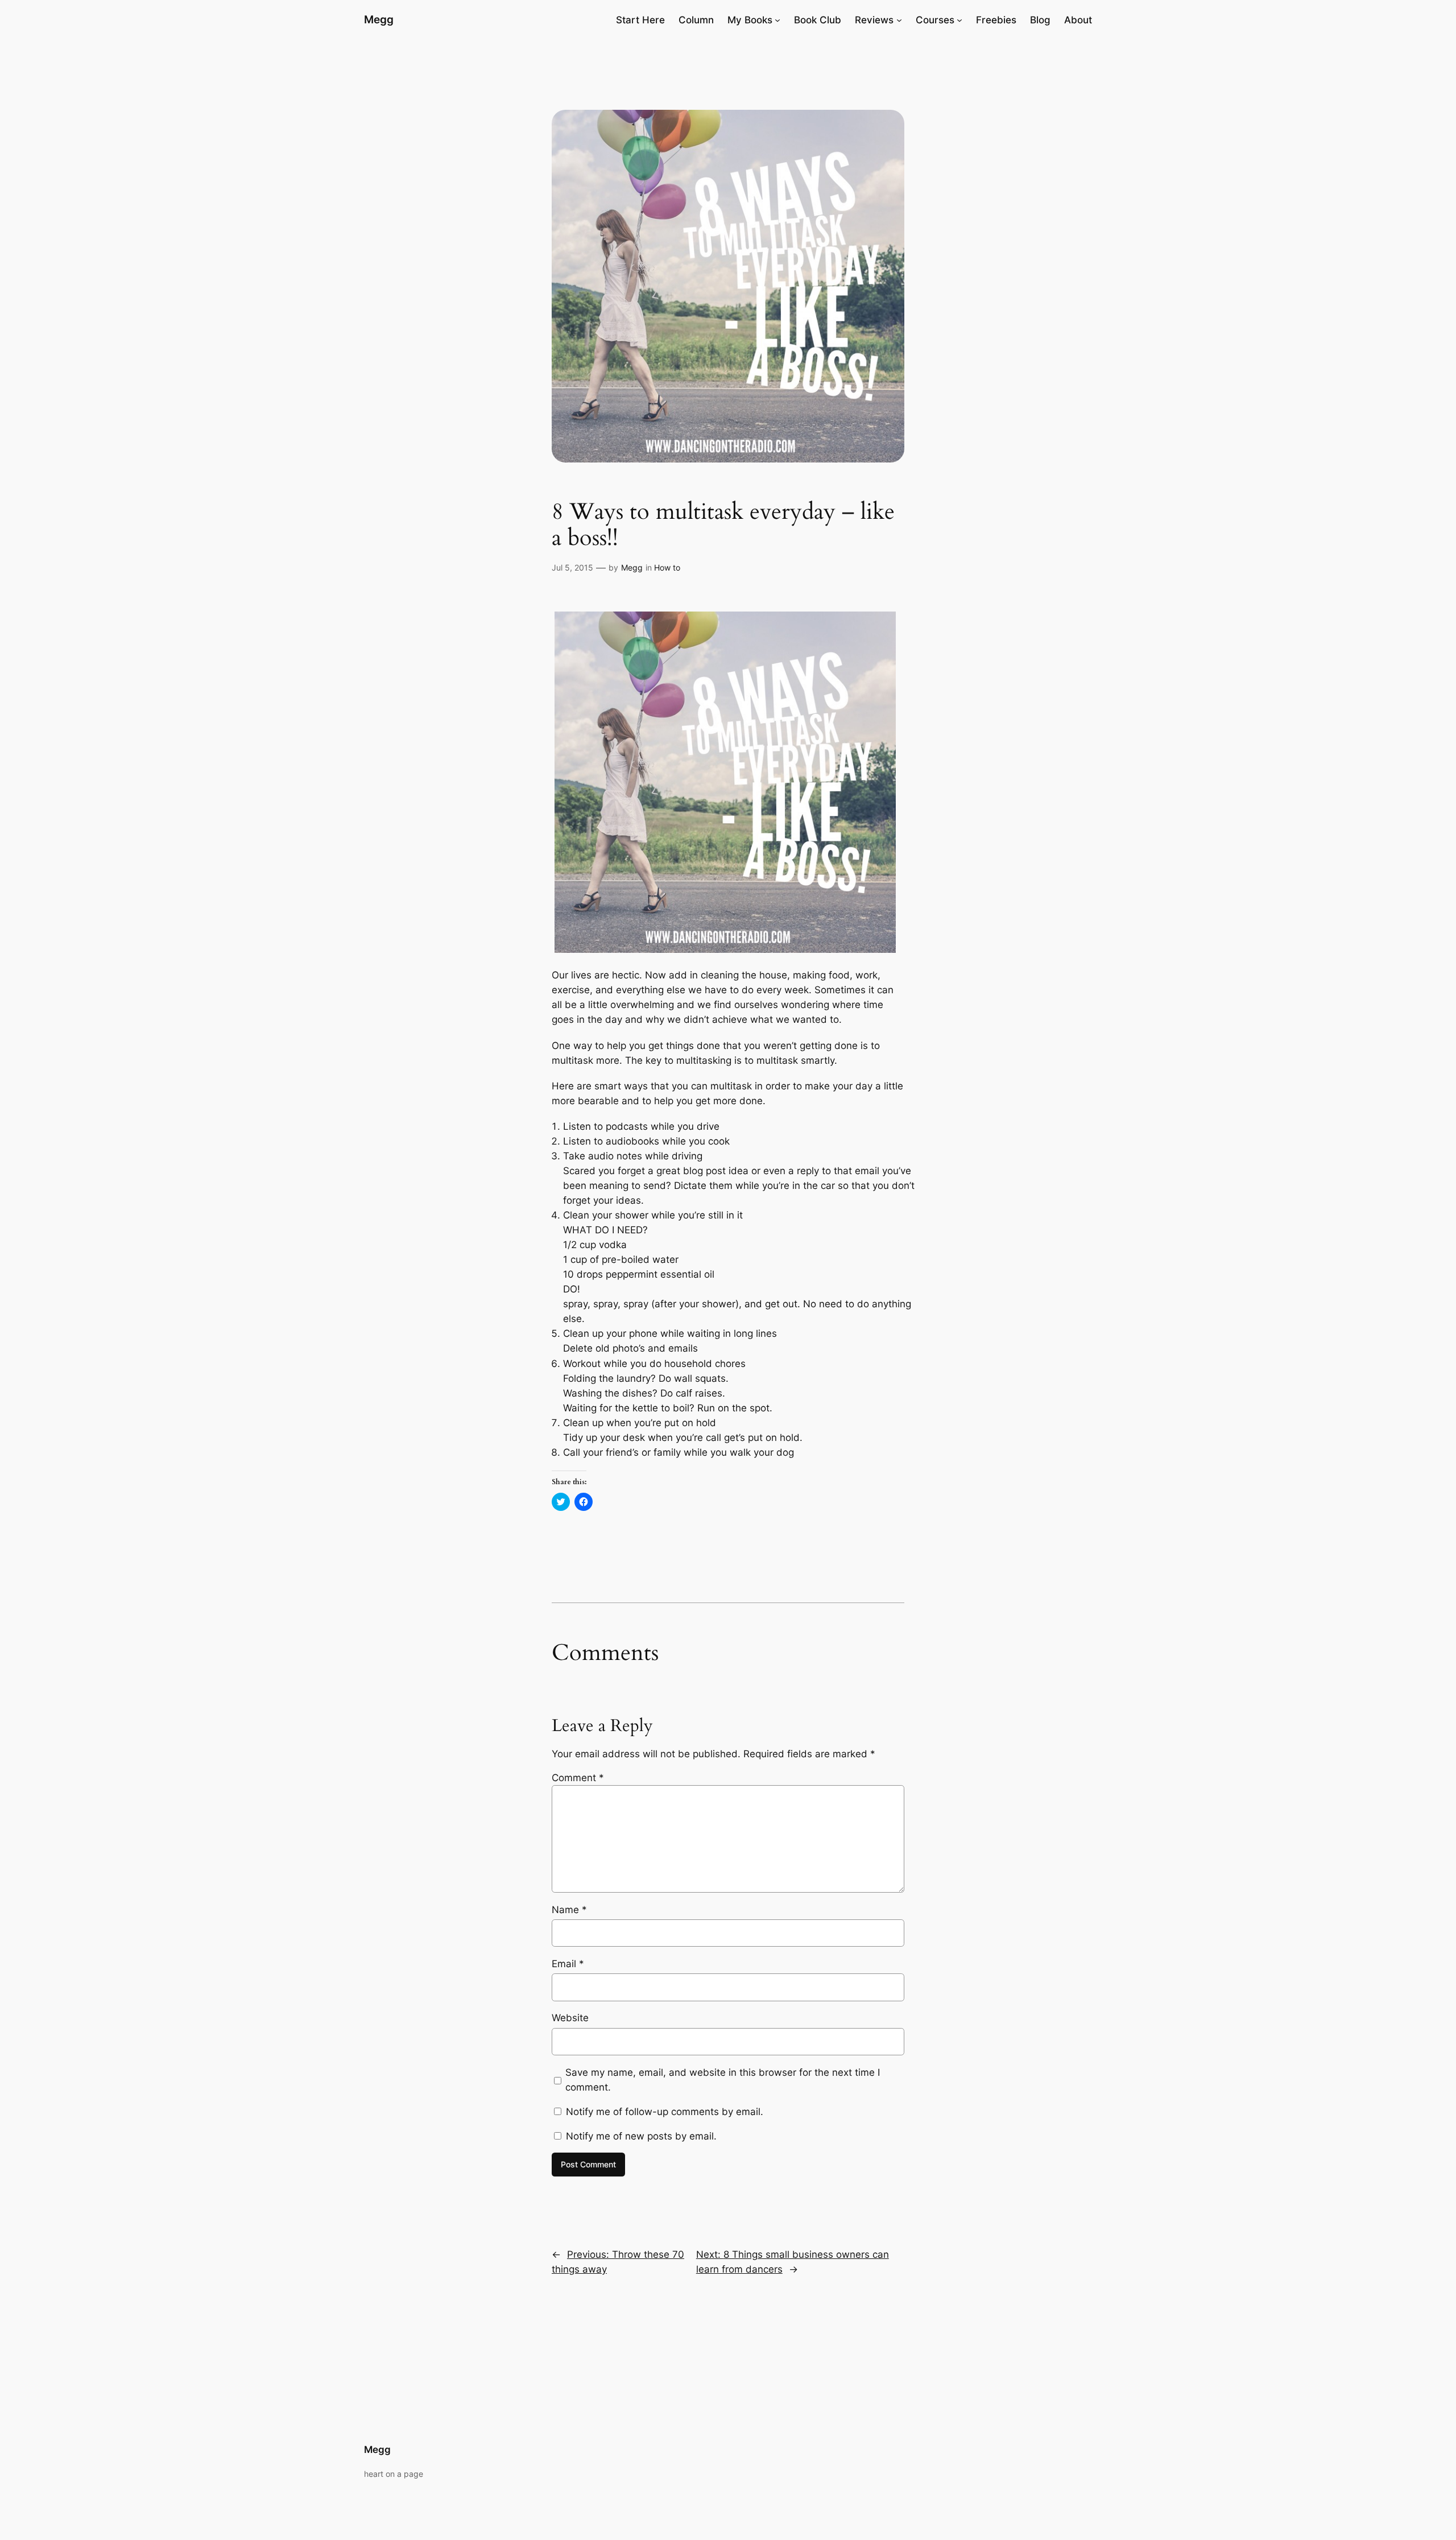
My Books (750, 20)
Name (569, 1910)
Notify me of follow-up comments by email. (665, 2112)
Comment (578, 1778)
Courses (935, 20)
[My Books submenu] (777, 20)
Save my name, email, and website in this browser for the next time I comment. (723, 2080)
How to (667, 567)
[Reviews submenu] (899, 20)
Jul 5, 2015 (572, 567)
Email (568, 1964)
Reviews (874, 20)
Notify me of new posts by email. (641, 2136)
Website (570, 2018)
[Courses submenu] (959, 20)
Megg (379, 19)
